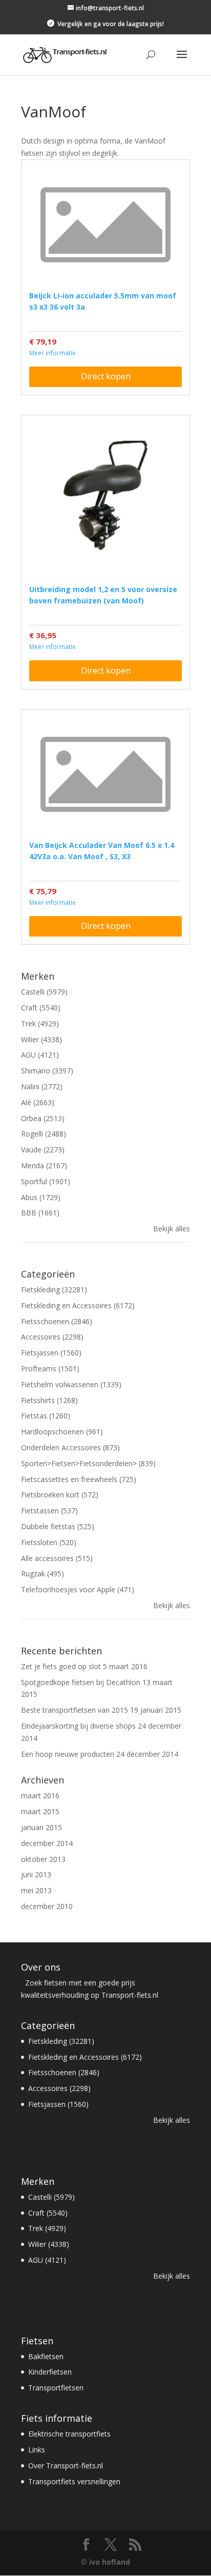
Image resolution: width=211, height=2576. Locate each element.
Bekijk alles (172, 1229)
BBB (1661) (40, 1213)
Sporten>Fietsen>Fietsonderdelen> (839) (88, 1463)
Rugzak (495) (43, 1574)
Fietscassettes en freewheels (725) (79, 1479)
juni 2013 (36, 1874)
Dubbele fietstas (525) (58, 1526)
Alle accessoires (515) (57, 1558)
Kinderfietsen (50, 2372)
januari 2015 (41, 1827)
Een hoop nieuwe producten (68, 1754)
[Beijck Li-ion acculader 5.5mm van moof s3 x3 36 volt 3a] (105, 225)
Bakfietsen (46, 2356)
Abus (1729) (41, 1197)
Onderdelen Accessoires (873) (70, 1447)
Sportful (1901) (46, 1181)
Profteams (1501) (50, 1368)
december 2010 (47, 1906)
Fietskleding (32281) (54, 1290)
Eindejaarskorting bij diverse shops (78, 1726)
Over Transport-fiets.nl (66, 2466)
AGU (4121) (40, 1055)
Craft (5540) (41, 1008)
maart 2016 (40, 1796)
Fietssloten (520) (49, 1542)
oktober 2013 (43, 1859)
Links (37, 2450)
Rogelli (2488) (44, 1134)
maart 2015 (40, 1811)
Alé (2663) (38, 1102)
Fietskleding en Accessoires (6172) (78, 1305)
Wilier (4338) (41, 1039)
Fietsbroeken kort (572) (60, 1495)
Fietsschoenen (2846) (57, 1321)
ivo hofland (110, 2562)
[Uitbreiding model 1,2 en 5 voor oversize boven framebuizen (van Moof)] (105, 499)
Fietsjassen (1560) (51, 1353)
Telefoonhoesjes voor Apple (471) (78, 1589)
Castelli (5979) (44, 992)
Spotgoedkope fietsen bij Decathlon (81, 1682)
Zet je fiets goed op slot (61, 1666)
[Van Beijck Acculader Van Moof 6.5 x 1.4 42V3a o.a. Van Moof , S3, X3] (105, 774)
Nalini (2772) (42, 1087)
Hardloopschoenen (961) (62, 1432)
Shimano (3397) (47, 1071)
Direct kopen (106, 376)
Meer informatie (52, 353)
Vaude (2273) (43, 1150)
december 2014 (47, 1843)
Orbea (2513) (43, 1118)
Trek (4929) (40, 1023)
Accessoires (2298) (52, 1337)
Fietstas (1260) (46, 1416)
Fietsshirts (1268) (49, 1400)
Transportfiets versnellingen (74, 2481)
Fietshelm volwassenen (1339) (71, 1384)
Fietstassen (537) (49, 1510)
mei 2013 (36, 1890)
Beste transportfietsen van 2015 (75, 1710)
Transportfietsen (56, 2388)
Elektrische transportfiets (69, 2434)
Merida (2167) (44, 1165)
